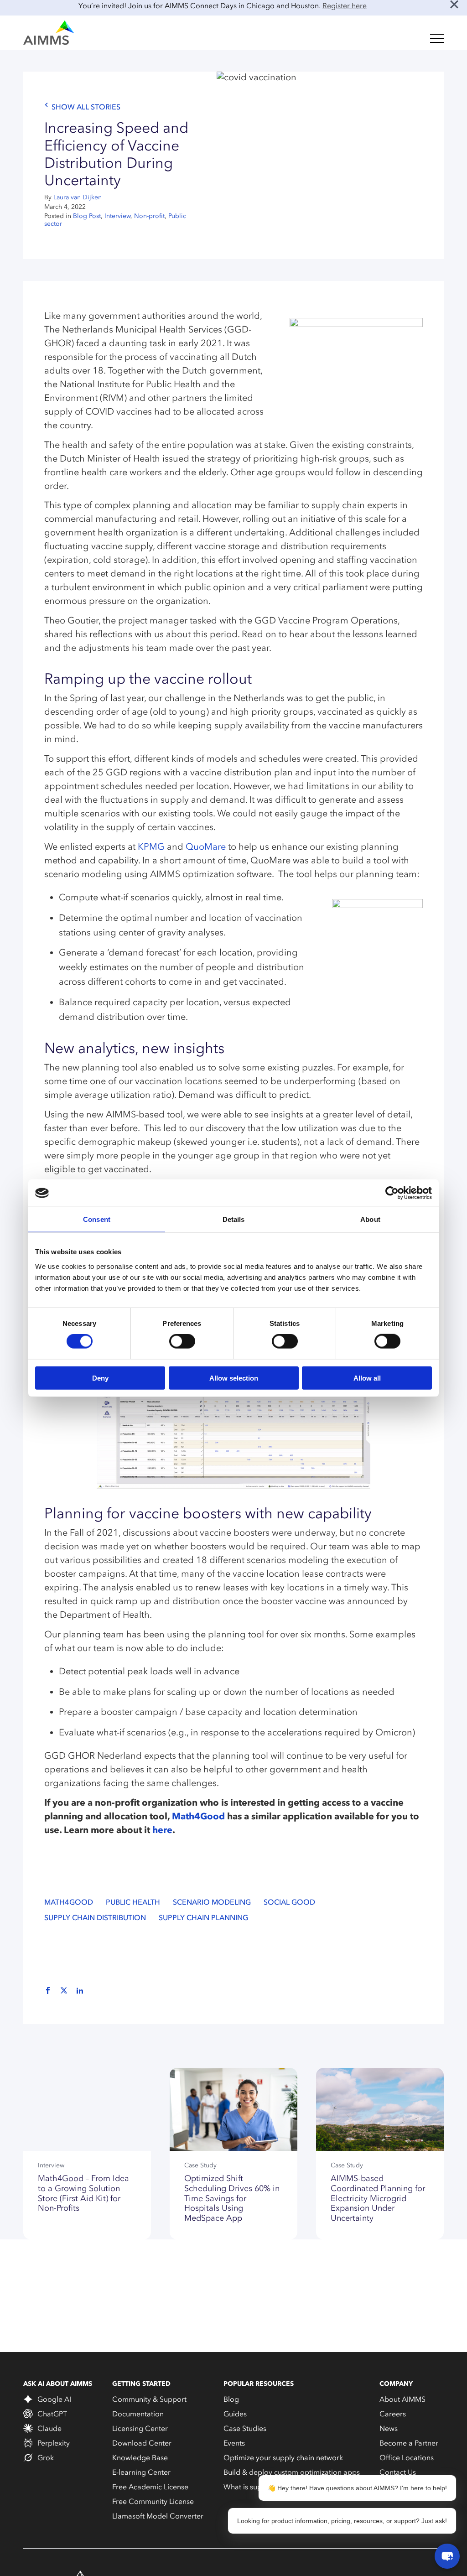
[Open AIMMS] (447, 2556)
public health (133, 1902)
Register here (345, 5)
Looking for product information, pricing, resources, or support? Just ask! (342, 2521)
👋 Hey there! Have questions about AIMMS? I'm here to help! (357, 2488)
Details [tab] (234, 1219)
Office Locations (407, 2457)
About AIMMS (402, 2399)
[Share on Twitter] (64, 1991)
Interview (117, 216)
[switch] (182, 1341)
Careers (393, 2414)
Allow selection (234, 1378)
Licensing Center (140, 2428)
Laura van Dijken (78, 197)
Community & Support (149, 2399)
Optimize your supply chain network (283, 2457)
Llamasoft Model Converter (158, 2516)
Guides (235, 2414)
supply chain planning (203, 1918)
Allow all (367, 1378)
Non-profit (149, 216)
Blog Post (87, 216)
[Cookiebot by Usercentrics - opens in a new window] (392, 1193)
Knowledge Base (140, 2457)
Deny (100, 1378)
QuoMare (206, 847)
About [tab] (370, 1219)
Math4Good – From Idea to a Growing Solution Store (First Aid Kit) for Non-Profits (83, 2193)
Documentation (138, 2414)
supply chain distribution (95, 1918)
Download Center (142, 2443)
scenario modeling (212, 1902)
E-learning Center (141, 2472)
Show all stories (86, 107)
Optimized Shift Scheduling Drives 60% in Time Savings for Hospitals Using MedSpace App (232, 2198)
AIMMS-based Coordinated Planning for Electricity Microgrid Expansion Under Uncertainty (378, 2198)
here (162, 1830)
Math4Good (198, 1816)
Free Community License (153, 2501)
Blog (231, 2399)
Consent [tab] (97, 1219)
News (389, 2428)
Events (234, 2443)
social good (289, 1902)
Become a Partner (409, 2443)
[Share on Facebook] (48, 1991)
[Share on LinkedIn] (80, 1991)
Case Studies (245, 2428)
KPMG (151, 847)
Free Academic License (150, 2487)
